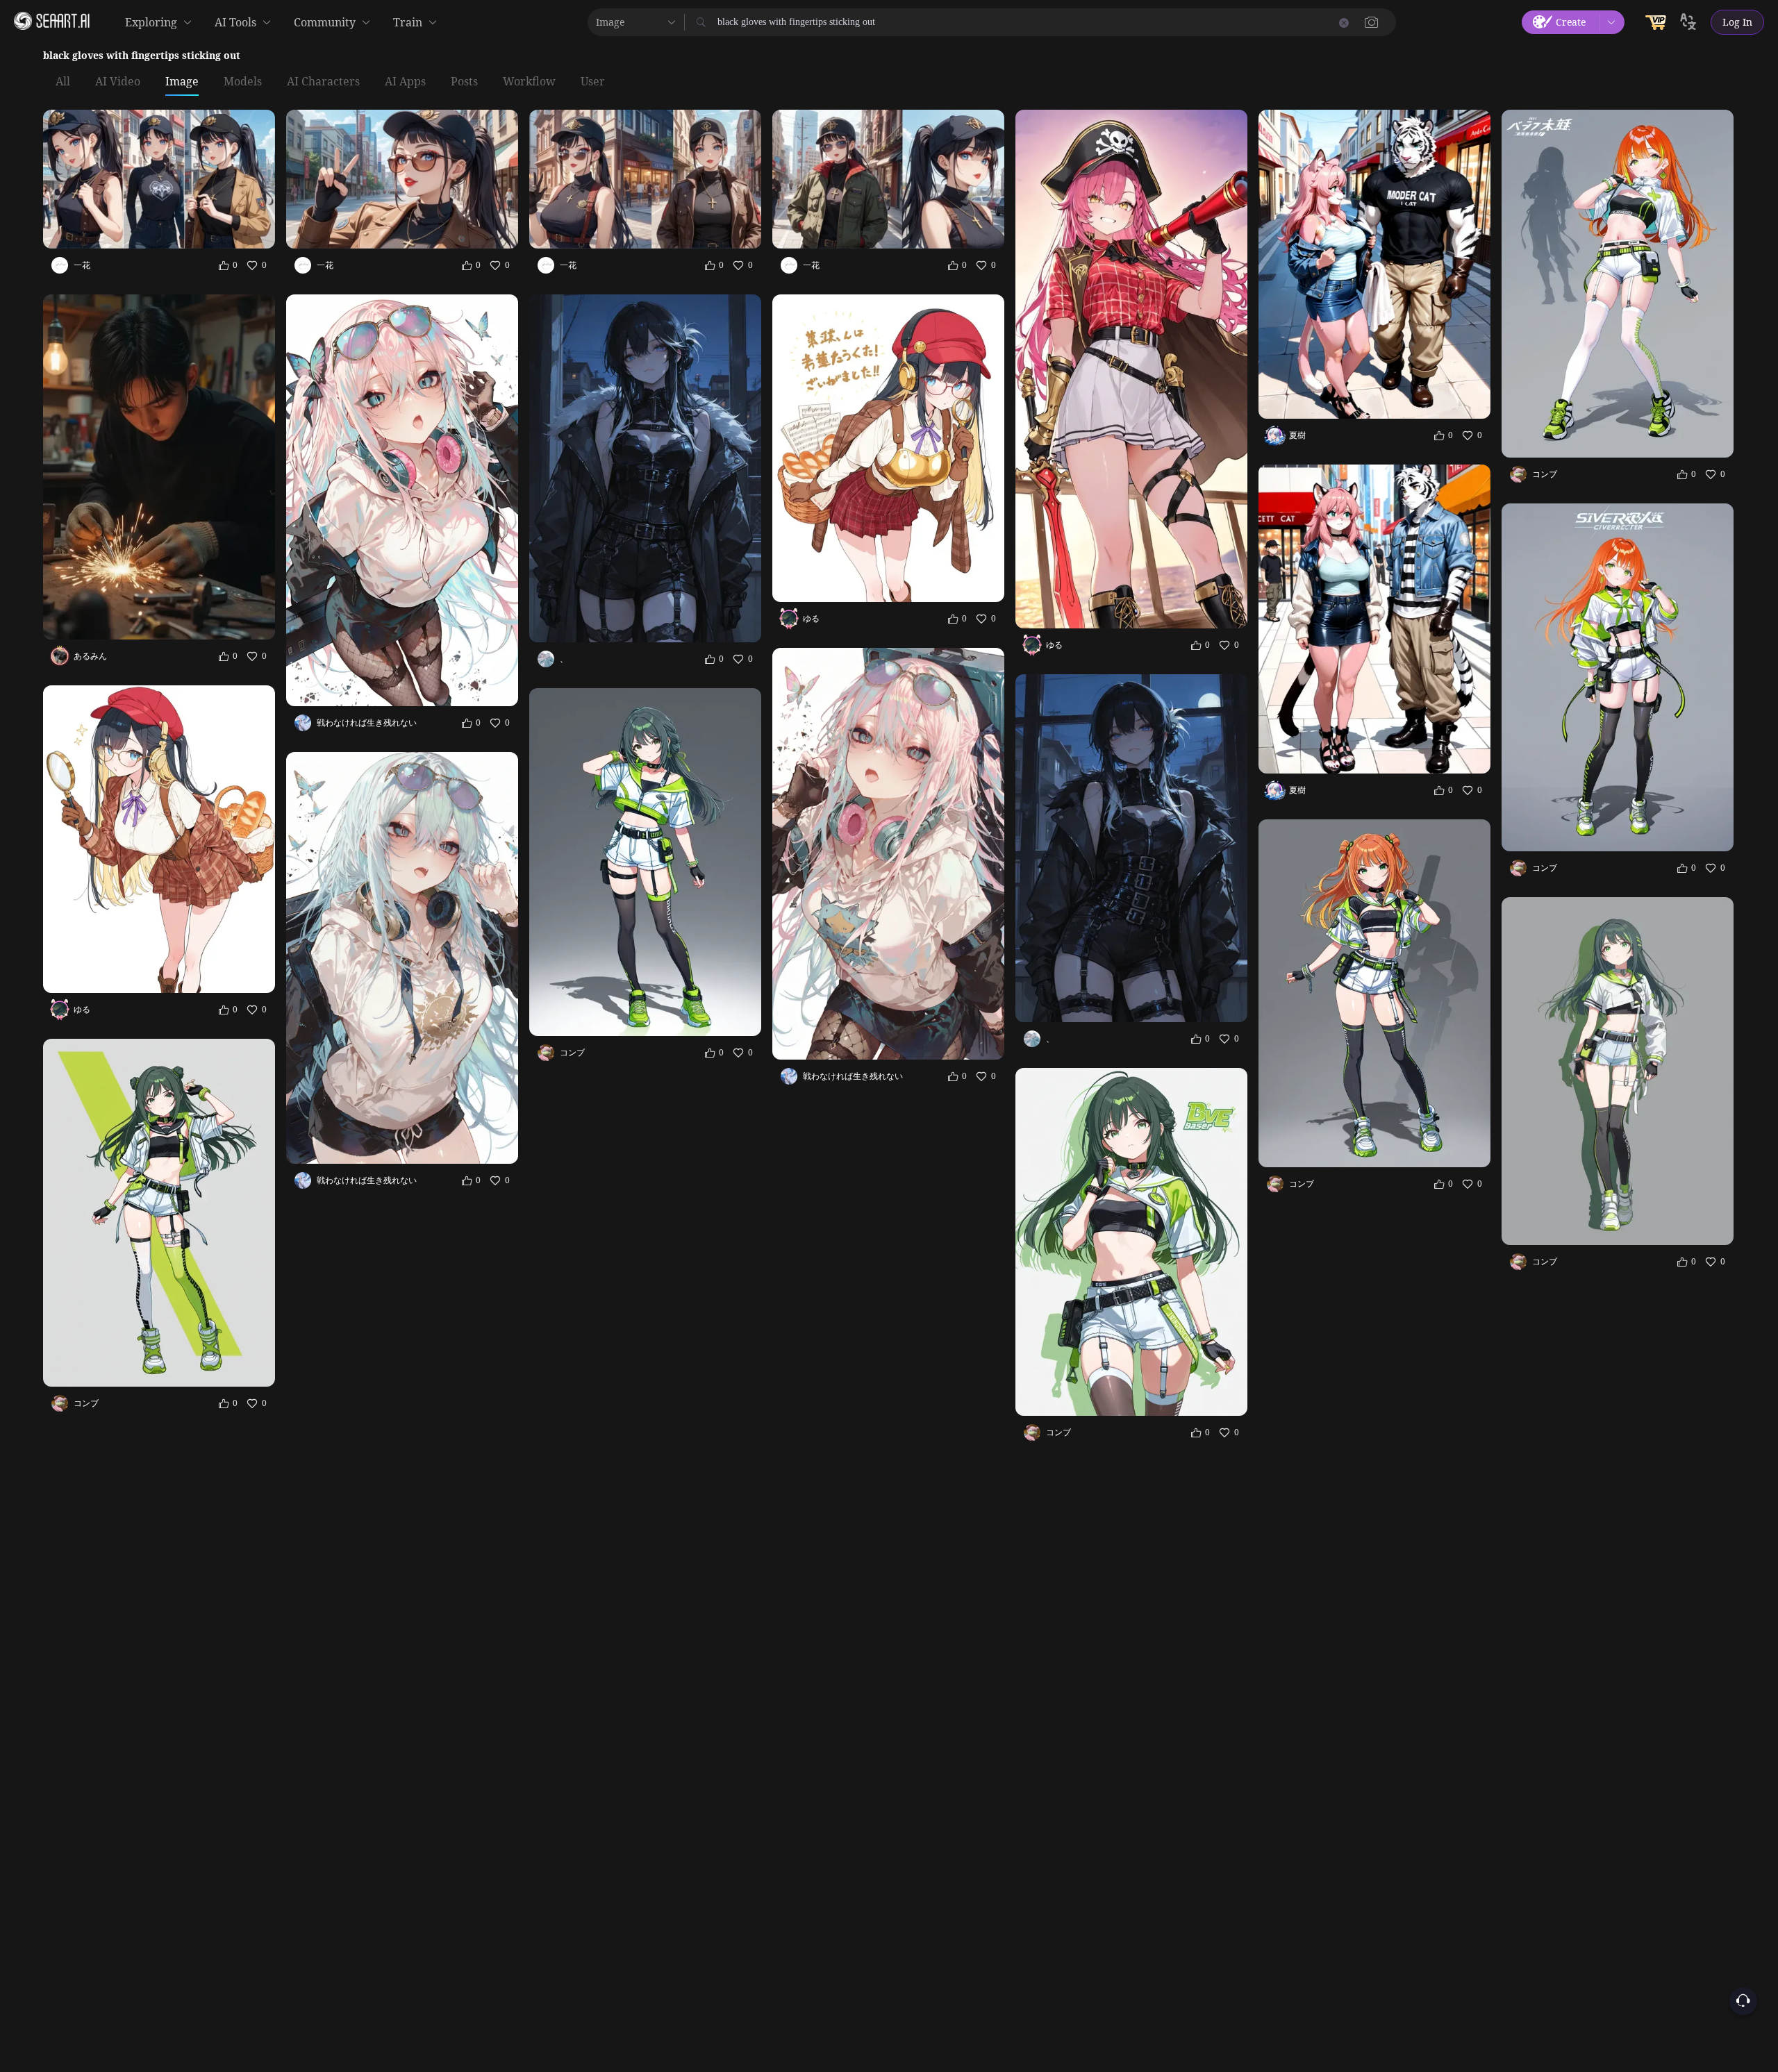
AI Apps (405, 82)
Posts (464, 82)
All (63, 82)
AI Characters (323, 82)
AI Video (118, 82)
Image (182, 82)
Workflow (529, 82)
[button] (1372, 22)
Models (243, 82)
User (593, 82)
